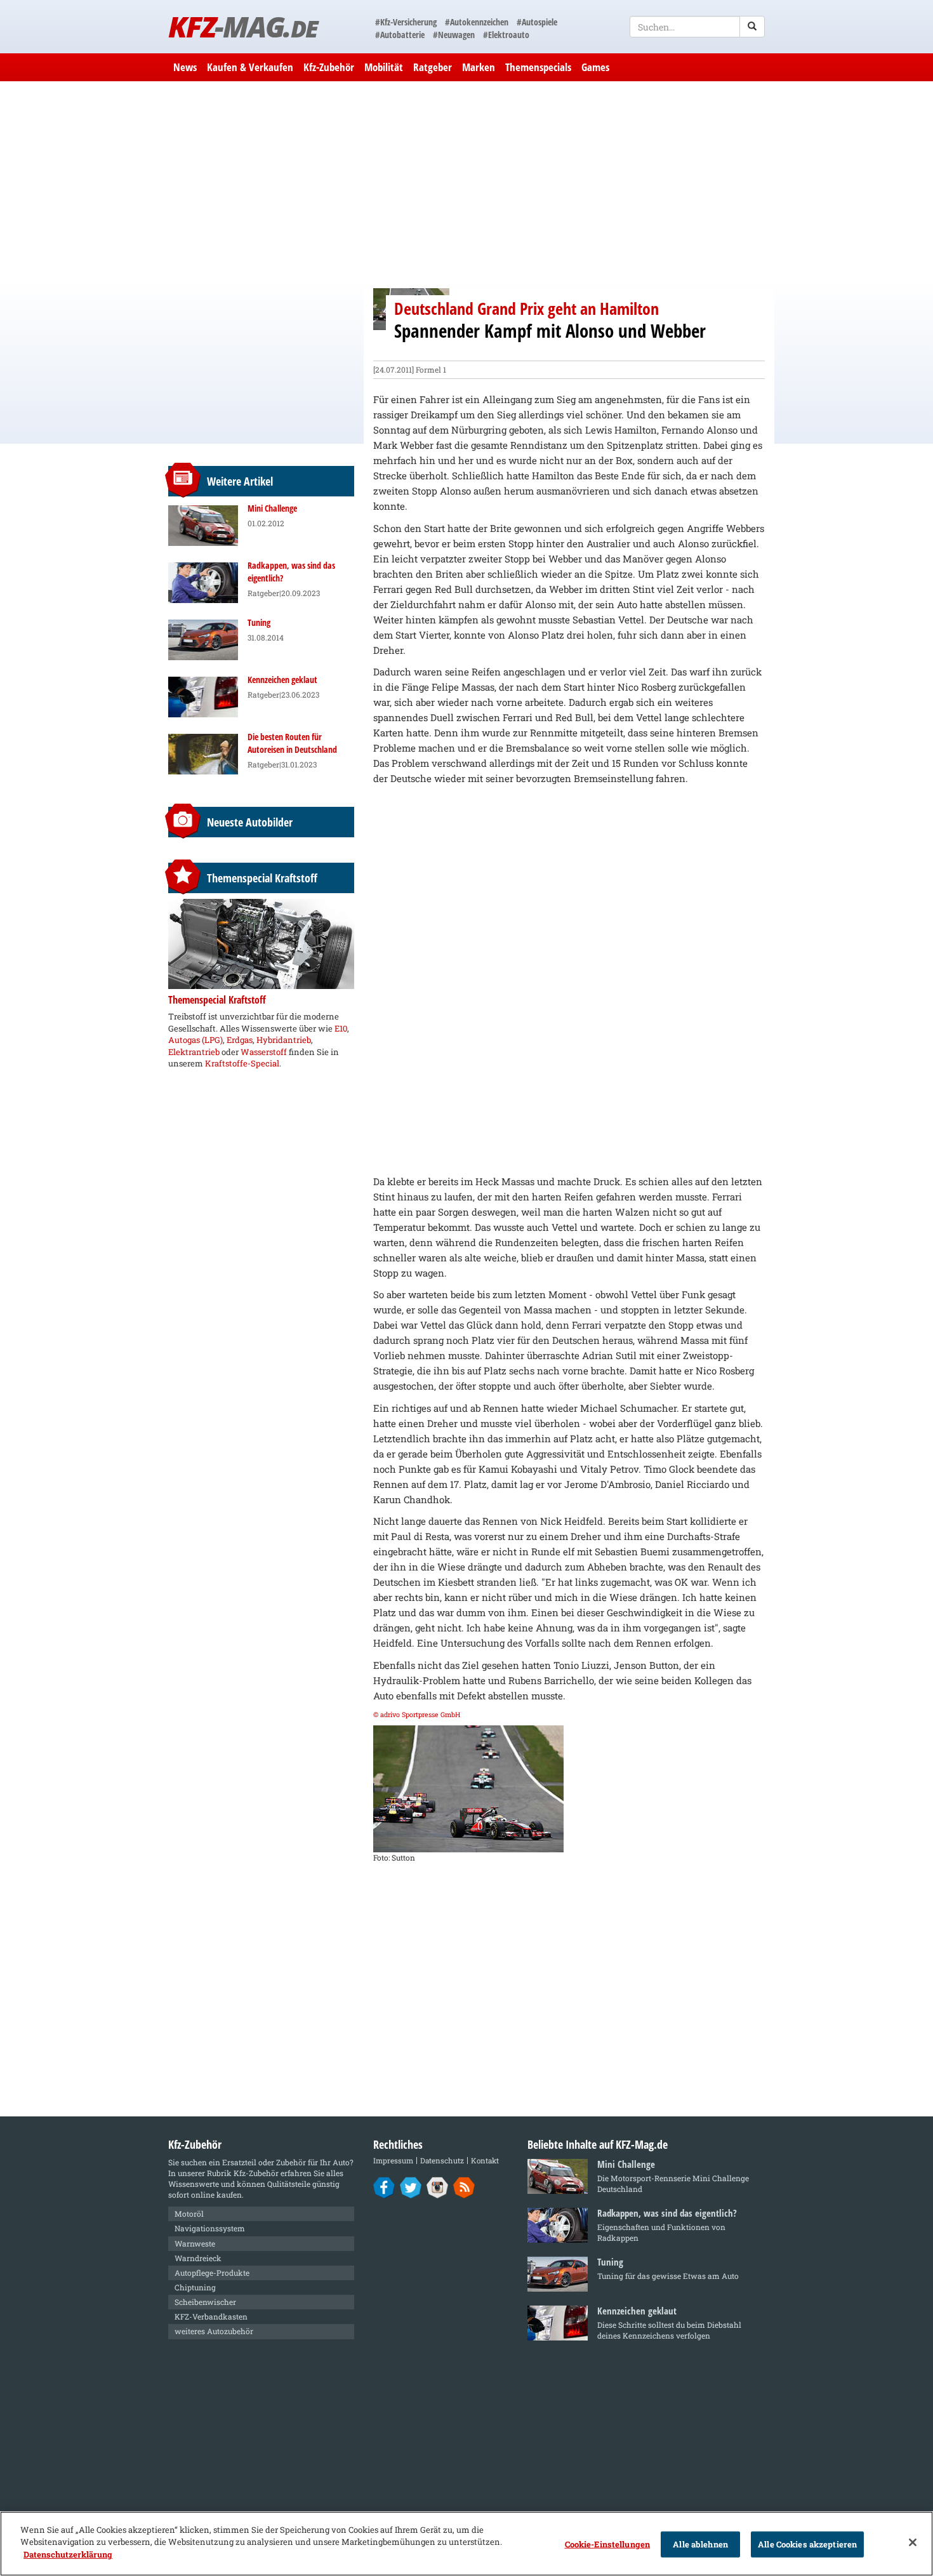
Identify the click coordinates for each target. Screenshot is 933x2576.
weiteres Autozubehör (214, 2331)
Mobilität (384, 67)
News (185, 67)
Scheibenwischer (205, 2302)
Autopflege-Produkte (212, 2273)
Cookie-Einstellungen (608, 2544)
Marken (479, 67)
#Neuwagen (454, 35)
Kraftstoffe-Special (242, 1063)
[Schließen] (913, 2542)
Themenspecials (538, 67)
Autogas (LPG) (195, 1040)
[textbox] (697, 27)
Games (595, 67)
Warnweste (195, 2243)
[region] (466, 2544)
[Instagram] (438, 2187)
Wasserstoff (264, 1052)
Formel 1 (431, 369)
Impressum (393, 2161)
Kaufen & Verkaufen (250, 67)
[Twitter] (411, 2187)
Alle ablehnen (700, 2544)
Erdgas (240, 1040)
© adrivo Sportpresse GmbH (417, 1715)
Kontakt (485, 2161)
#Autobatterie (400, 35)
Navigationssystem (210, 2228)
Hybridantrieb (284, 1040)
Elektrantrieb (194, 1052)
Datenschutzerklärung (68, 2554)
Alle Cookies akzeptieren (807, 2544)
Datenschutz (442, 2161)
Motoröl (189, 2214)
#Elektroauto (506, 35)
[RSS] (464, 2187)
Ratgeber (433, 67)
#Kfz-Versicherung (406, 22)
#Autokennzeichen (477, 22)
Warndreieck (198, 2258)
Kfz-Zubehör (329, 67)
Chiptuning (195, 2287)
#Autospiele (537, 22)
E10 (341, 1028)
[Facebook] (384, 2187)
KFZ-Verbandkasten (211, 2316)
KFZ (243, 26)
